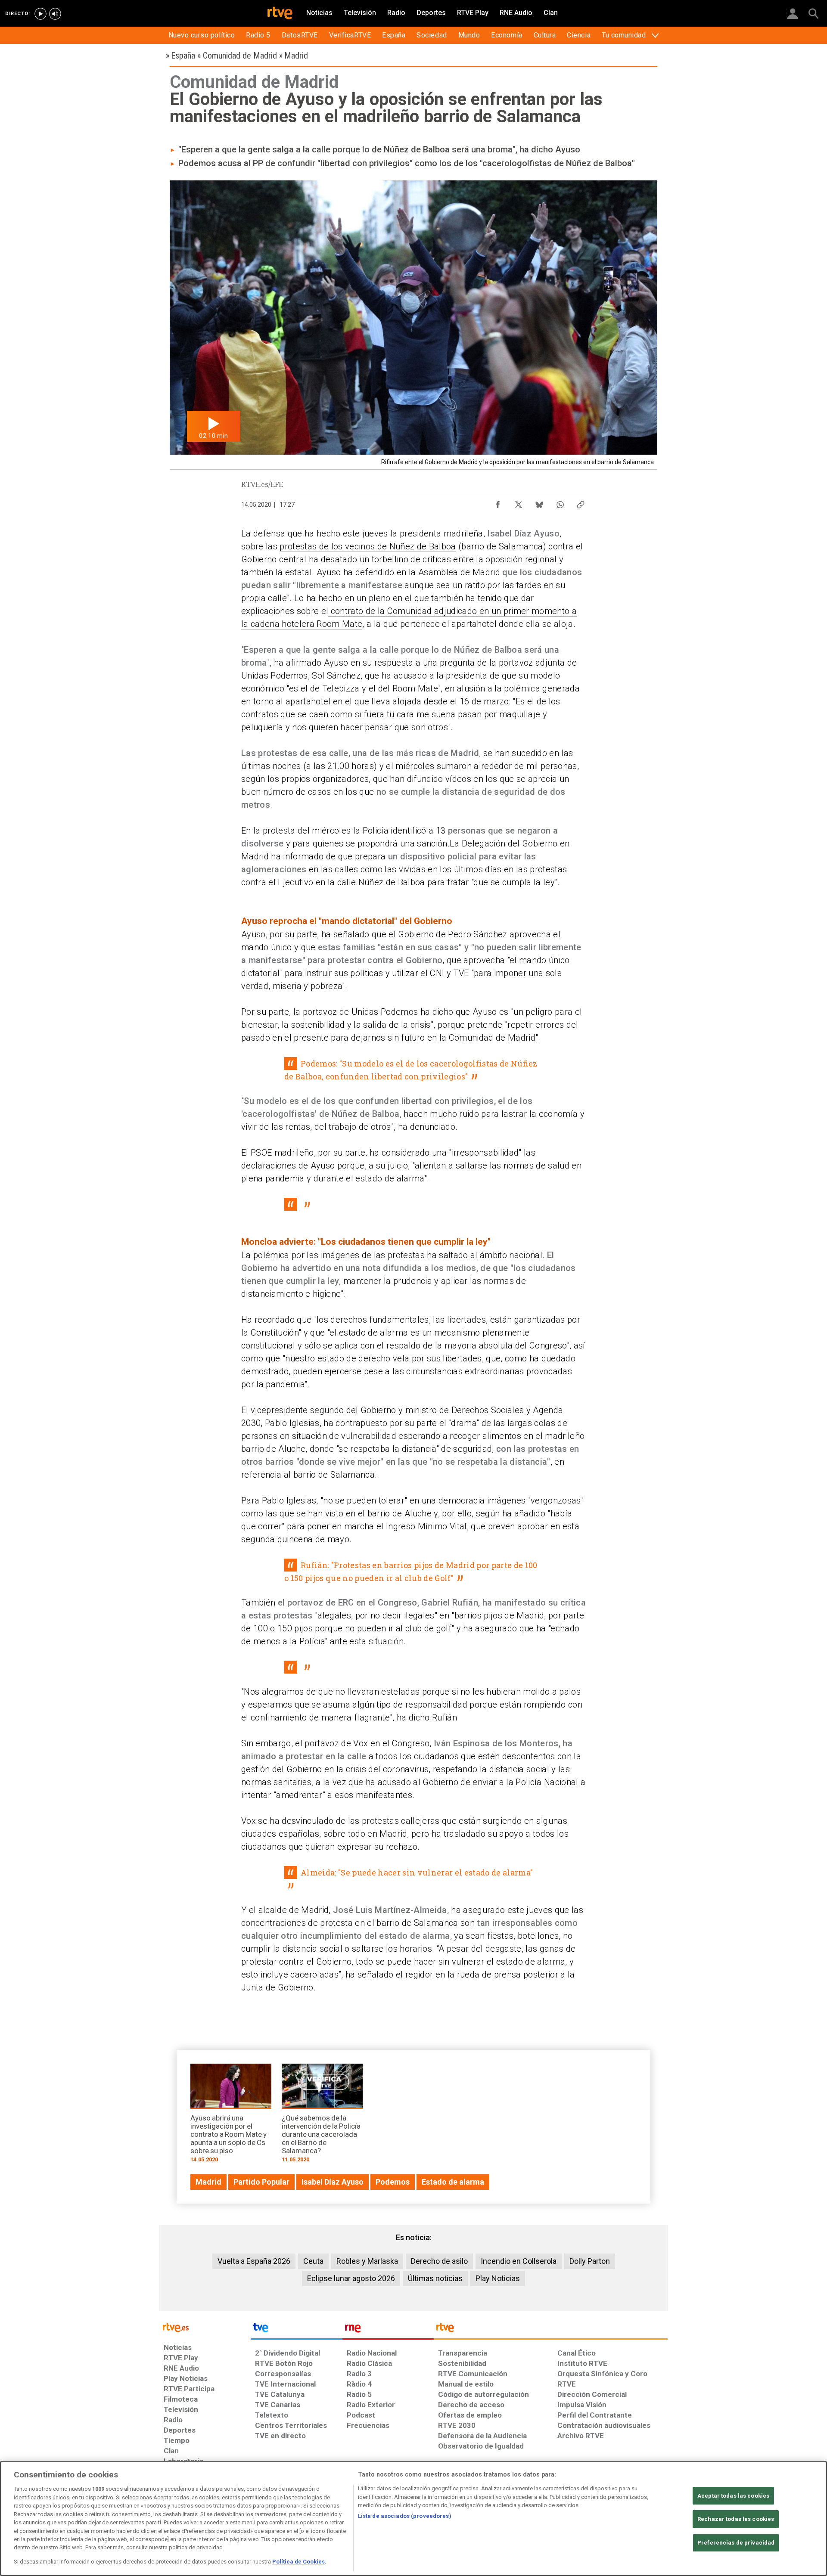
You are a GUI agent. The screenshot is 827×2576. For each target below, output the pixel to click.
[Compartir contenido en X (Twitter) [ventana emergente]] (519, 502)
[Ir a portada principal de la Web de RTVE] (205, 2327)
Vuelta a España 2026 (254, 2261)
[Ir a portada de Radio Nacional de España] (388, 2330)
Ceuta (313, 2261)
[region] (413, 2519)
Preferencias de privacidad (736, 2543)
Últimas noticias (435, 2278)
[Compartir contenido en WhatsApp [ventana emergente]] (560, 502)
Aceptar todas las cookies (733, 2496)
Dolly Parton (590, 2261)
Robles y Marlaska (367, 2261)
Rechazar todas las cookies (736, 2519)
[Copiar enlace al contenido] (581, 502)
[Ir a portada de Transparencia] (551, 2330)
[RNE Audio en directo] (55, 14)
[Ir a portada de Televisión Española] (296, 2330)
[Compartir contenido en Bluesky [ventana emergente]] (539, 502)
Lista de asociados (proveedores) (405, 2516)
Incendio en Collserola (519, 2261)
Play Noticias (498, 2278)
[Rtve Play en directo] (40, 14)
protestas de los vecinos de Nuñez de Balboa (368, 546)
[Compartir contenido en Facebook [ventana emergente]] (498, 502)
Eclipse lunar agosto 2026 (351, 2278)
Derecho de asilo (439, 2261)
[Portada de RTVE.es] (280, 14)
